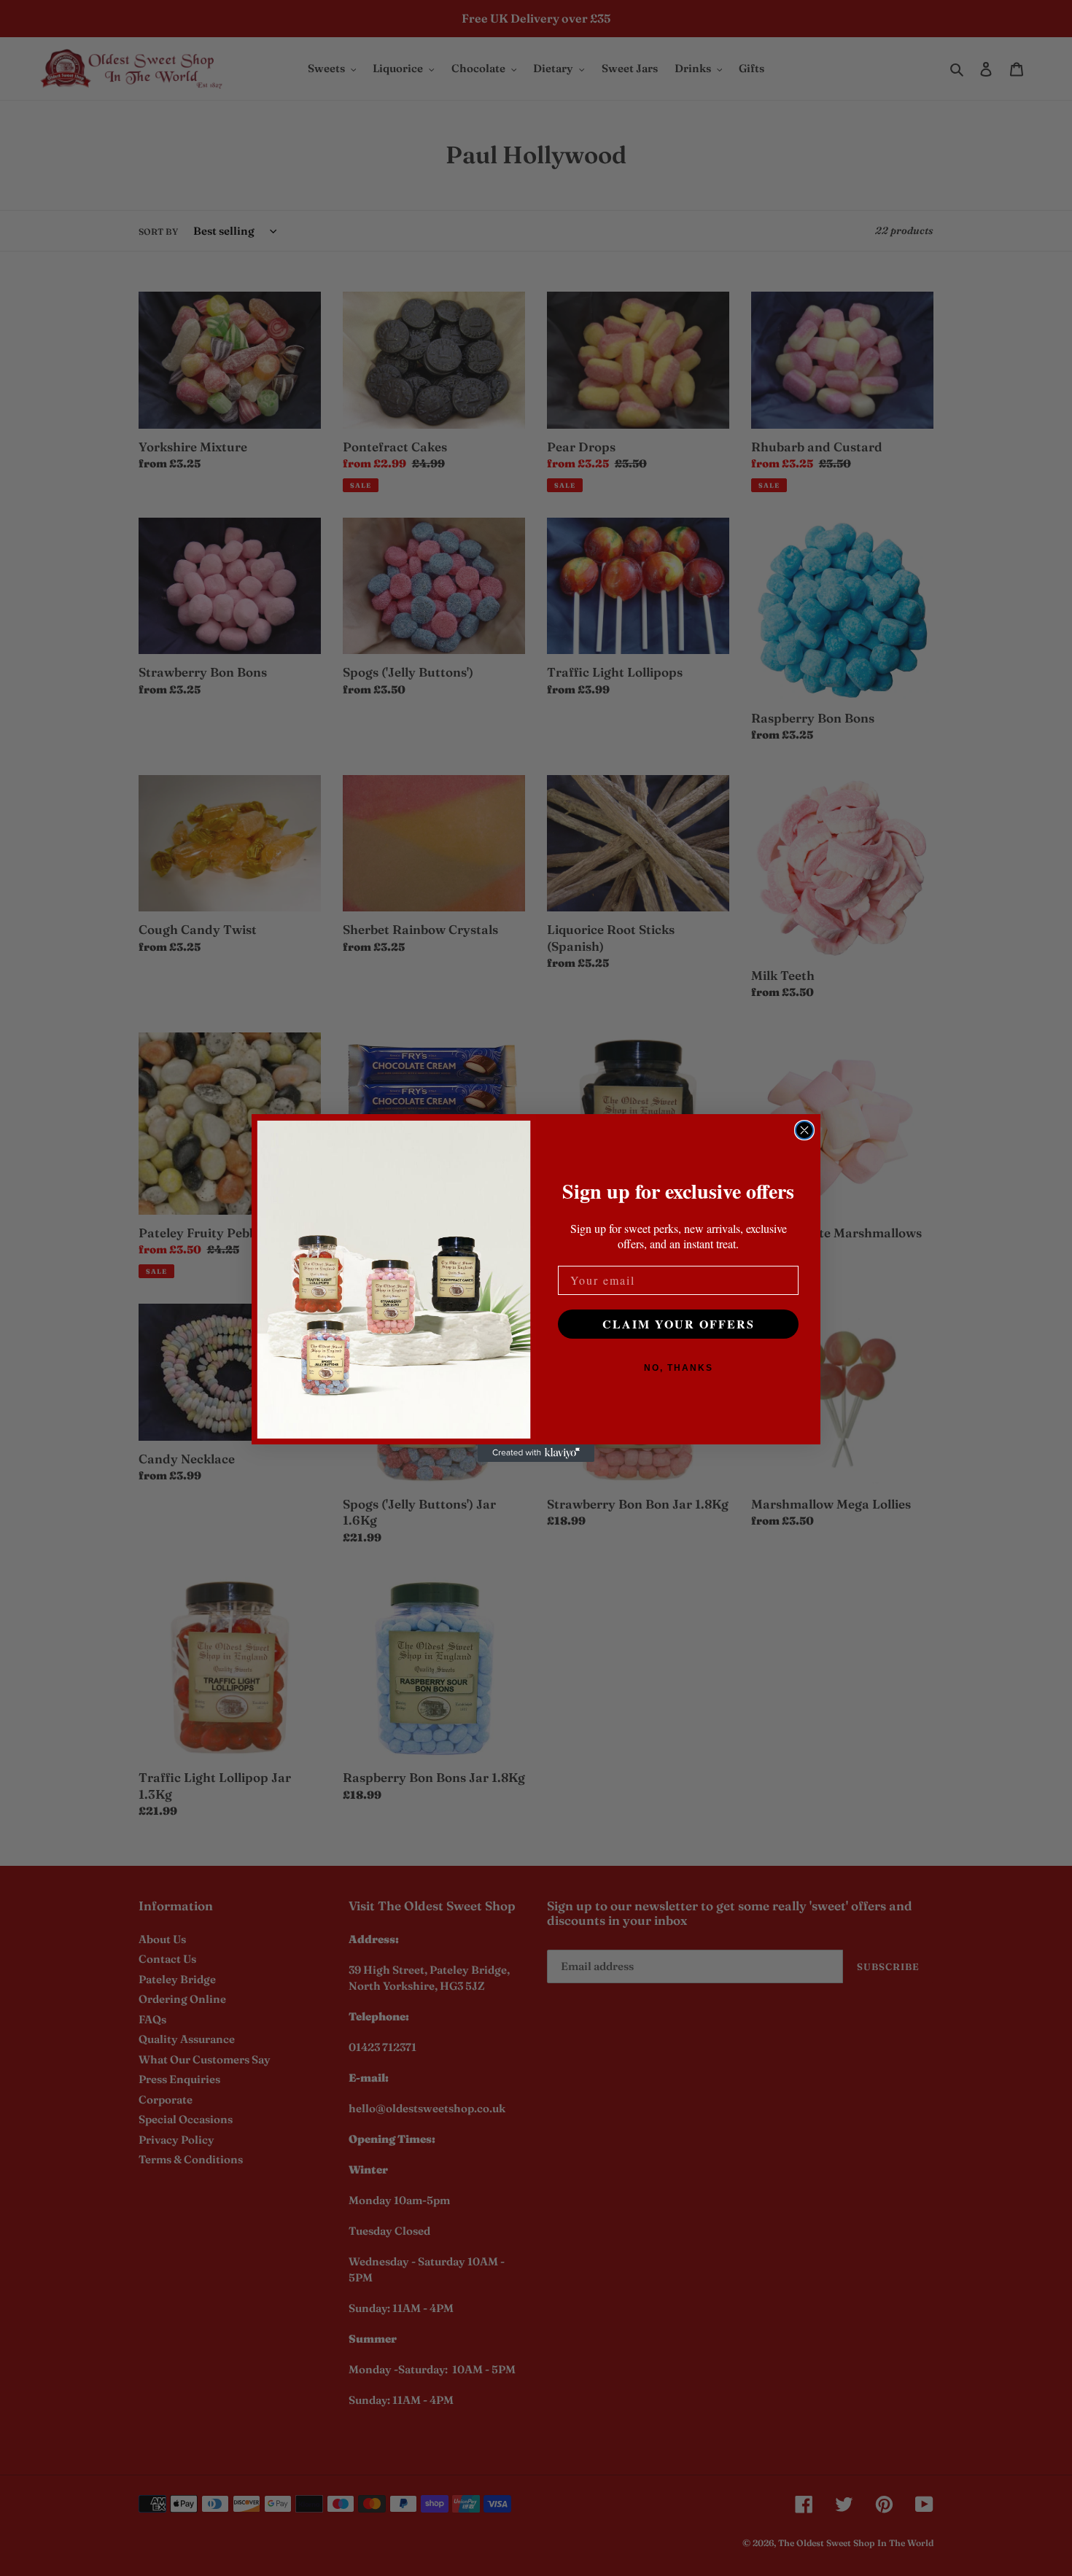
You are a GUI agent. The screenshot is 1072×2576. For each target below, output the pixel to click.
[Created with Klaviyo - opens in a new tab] (536, 1453)
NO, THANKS (679, 1368)
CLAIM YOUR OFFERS (679, 1324)
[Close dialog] (804, 1130)
